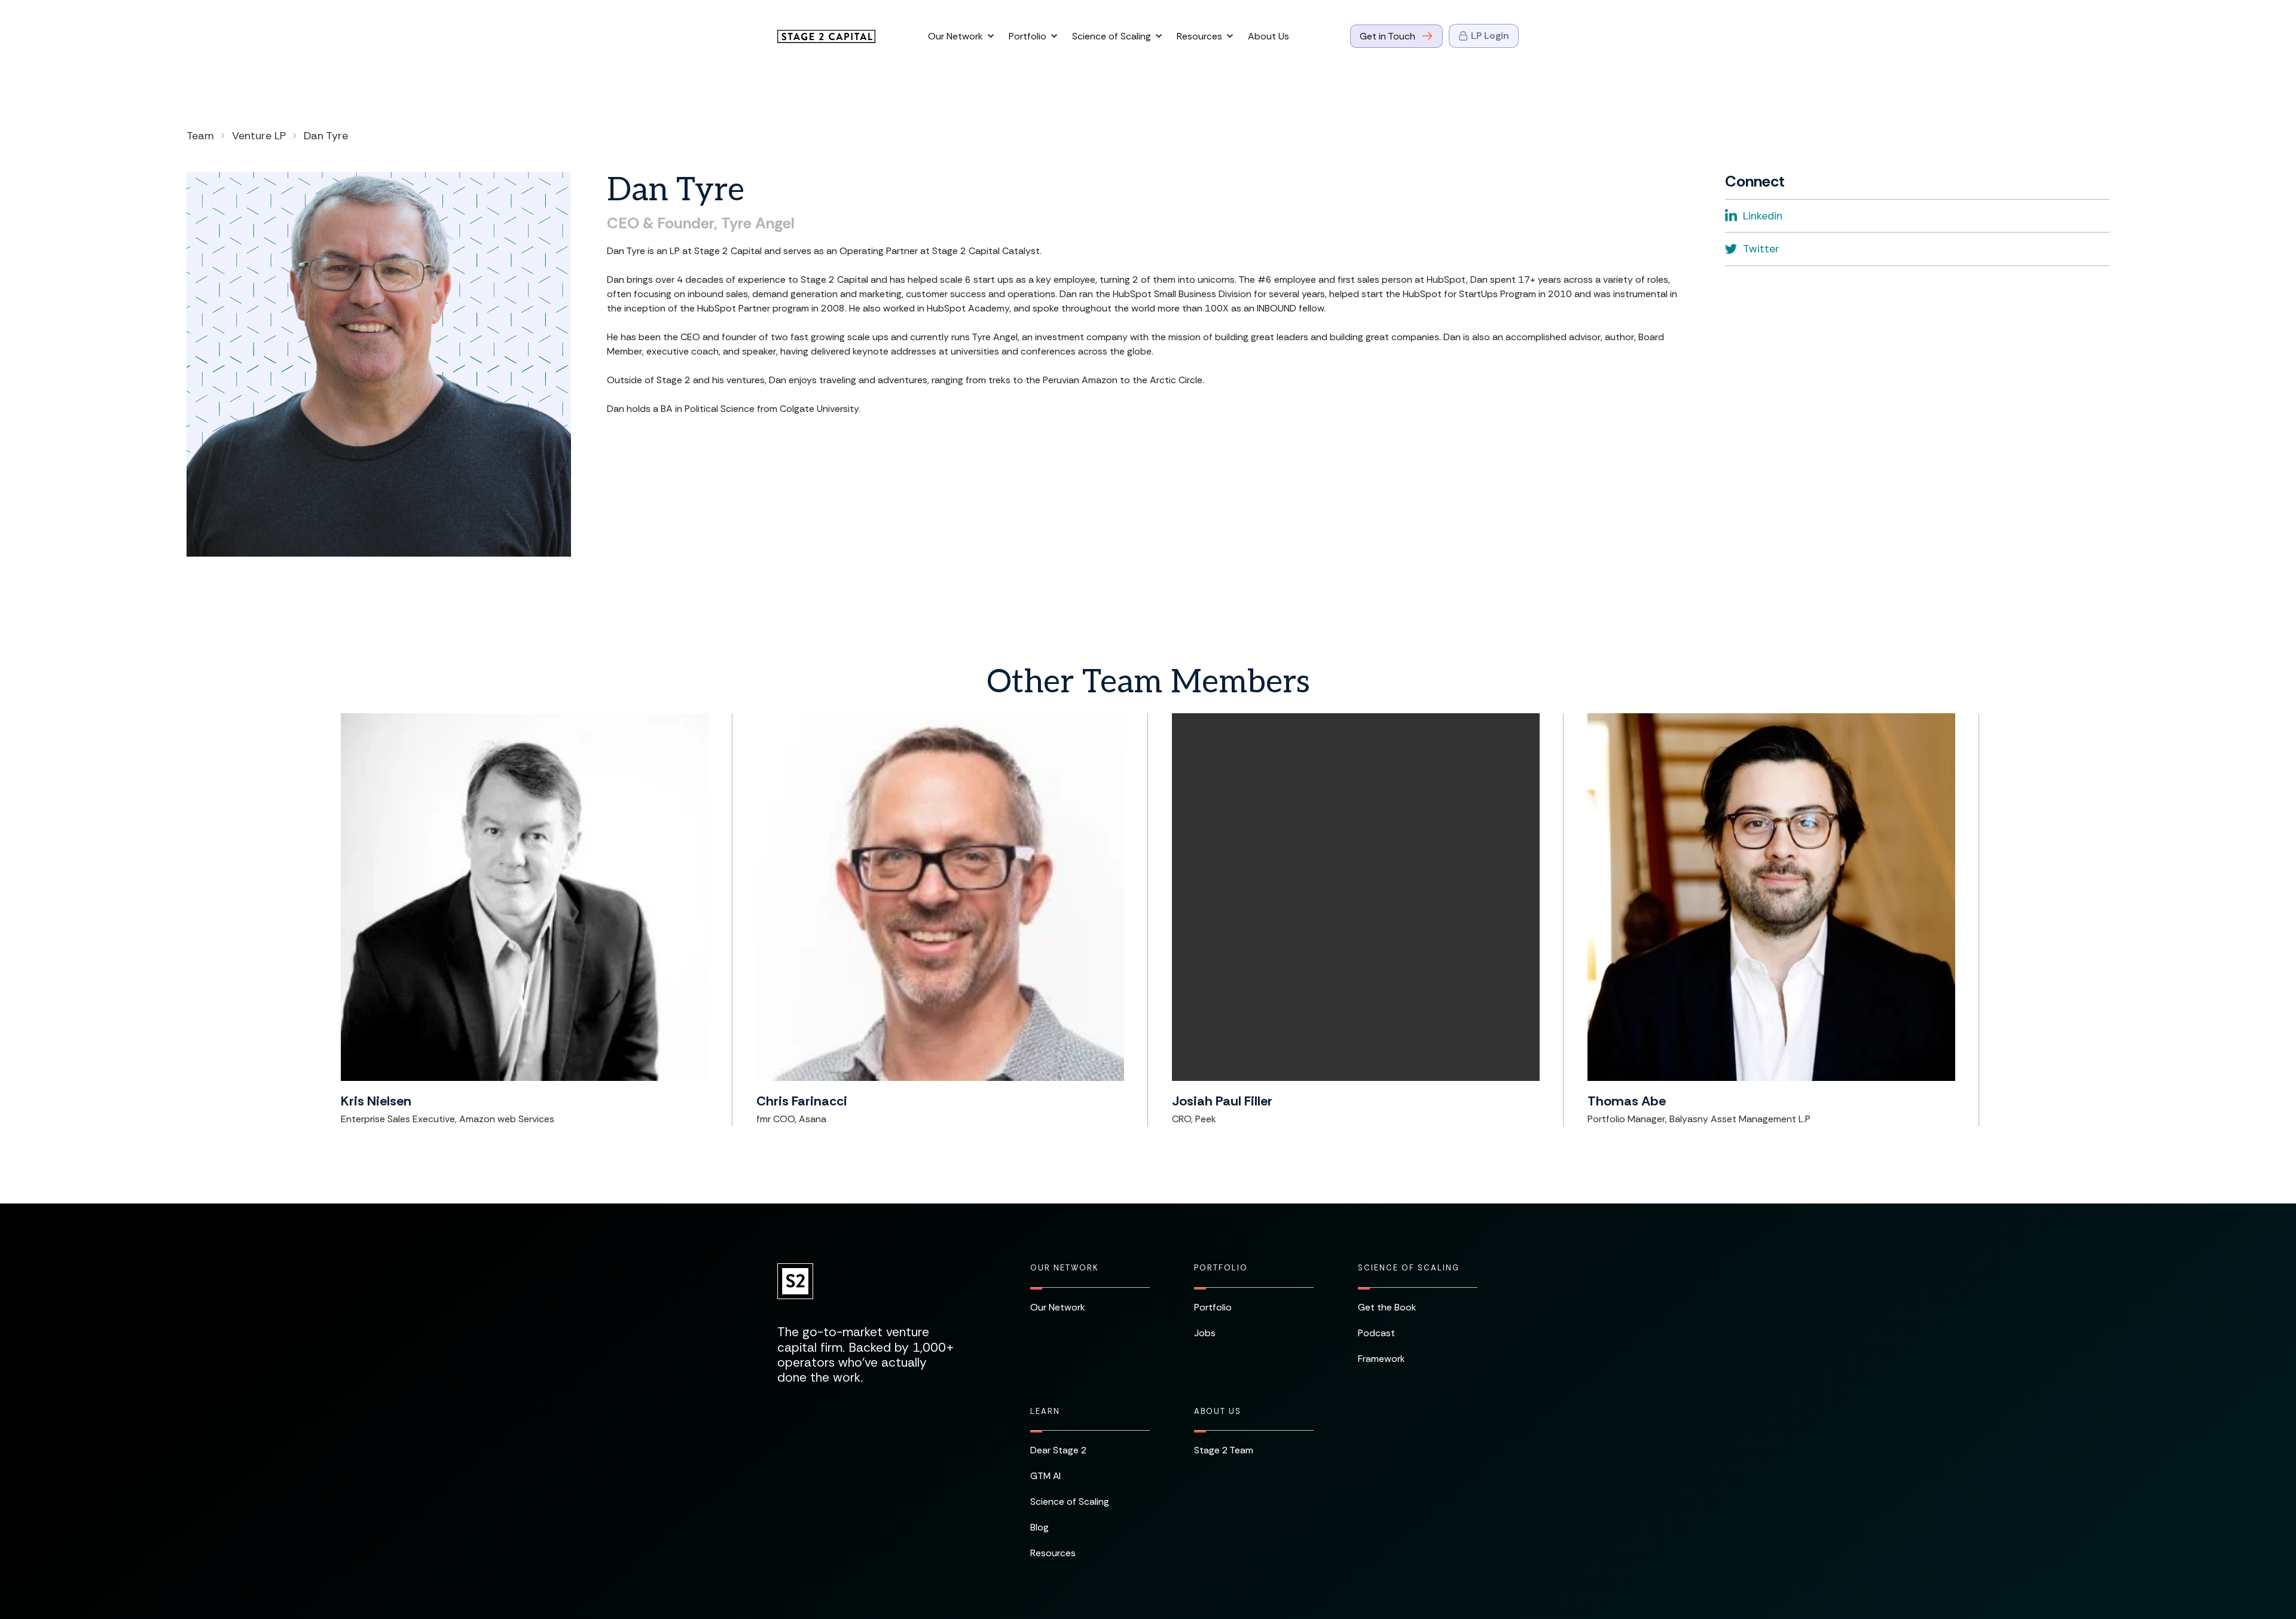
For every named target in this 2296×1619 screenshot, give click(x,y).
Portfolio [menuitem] (1221, 1268)
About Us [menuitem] (1218, 1412)
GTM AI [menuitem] (1045, 1476)
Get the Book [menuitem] (1387, 1307)
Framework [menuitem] (1381, 1359)
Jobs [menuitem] (1205, 1333)
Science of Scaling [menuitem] (1409, 1268)
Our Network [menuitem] (1064, 1268)
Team (200, 136)
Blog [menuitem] (1039, 1527)
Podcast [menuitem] (1376, 1333)
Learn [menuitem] (1045, 1412)
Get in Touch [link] (1387, 36)
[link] (826, 36)
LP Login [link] (1490, 36)
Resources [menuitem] (1053, 1553)
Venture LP (259, 136)
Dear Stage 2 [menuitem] (1058, 1450)
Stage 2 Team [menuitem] (1224, 1450)
